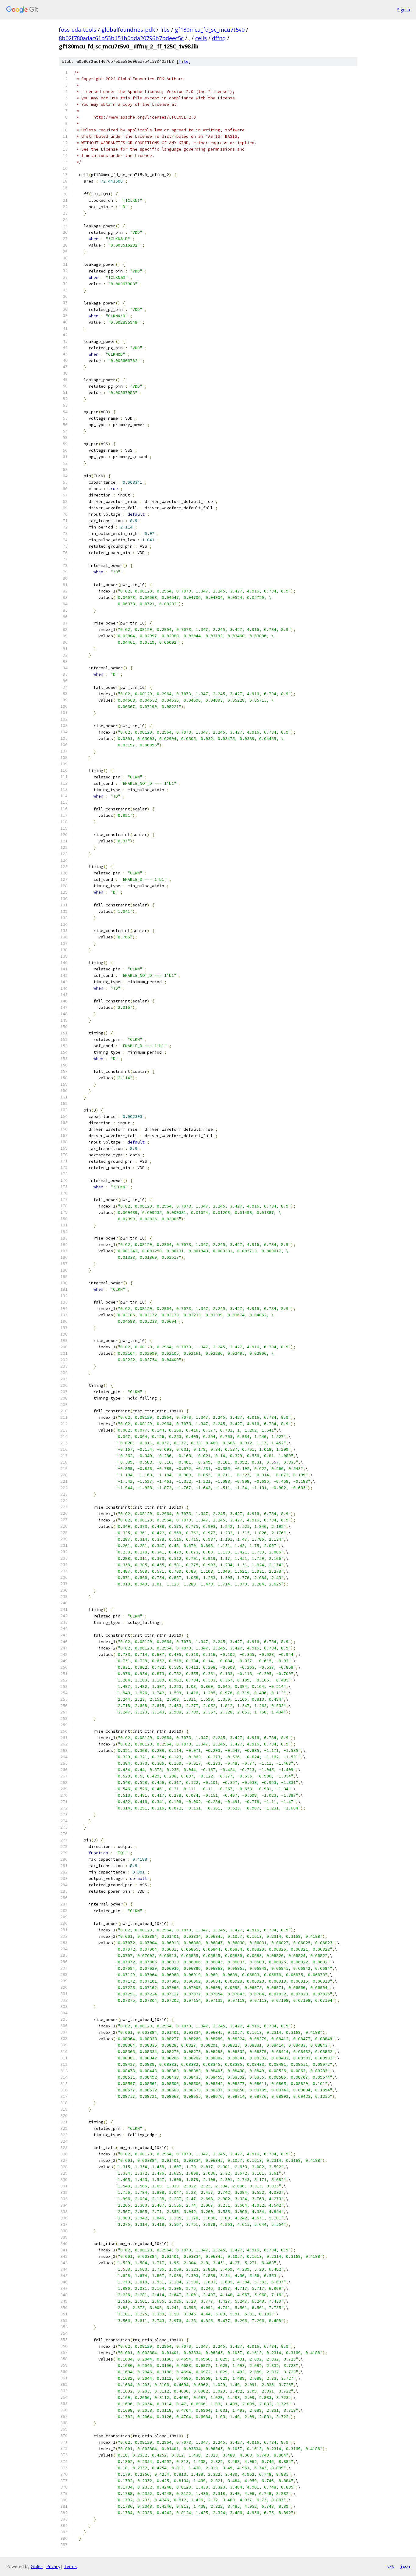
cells (201, 38)
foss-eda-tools (78, 30)
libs (165, 30)
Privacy (53, 2566)
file (184, 61)
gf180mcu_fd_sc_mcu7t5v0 (210, 30)
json (405, 2566)
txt (390, 2566)
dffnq (219, 38)
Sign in (404, 10)
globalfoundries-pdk (128, 30)
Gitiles (37, 2566)
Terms (70, 2566)
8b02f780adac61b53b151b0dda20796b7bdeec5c (121, 38)
